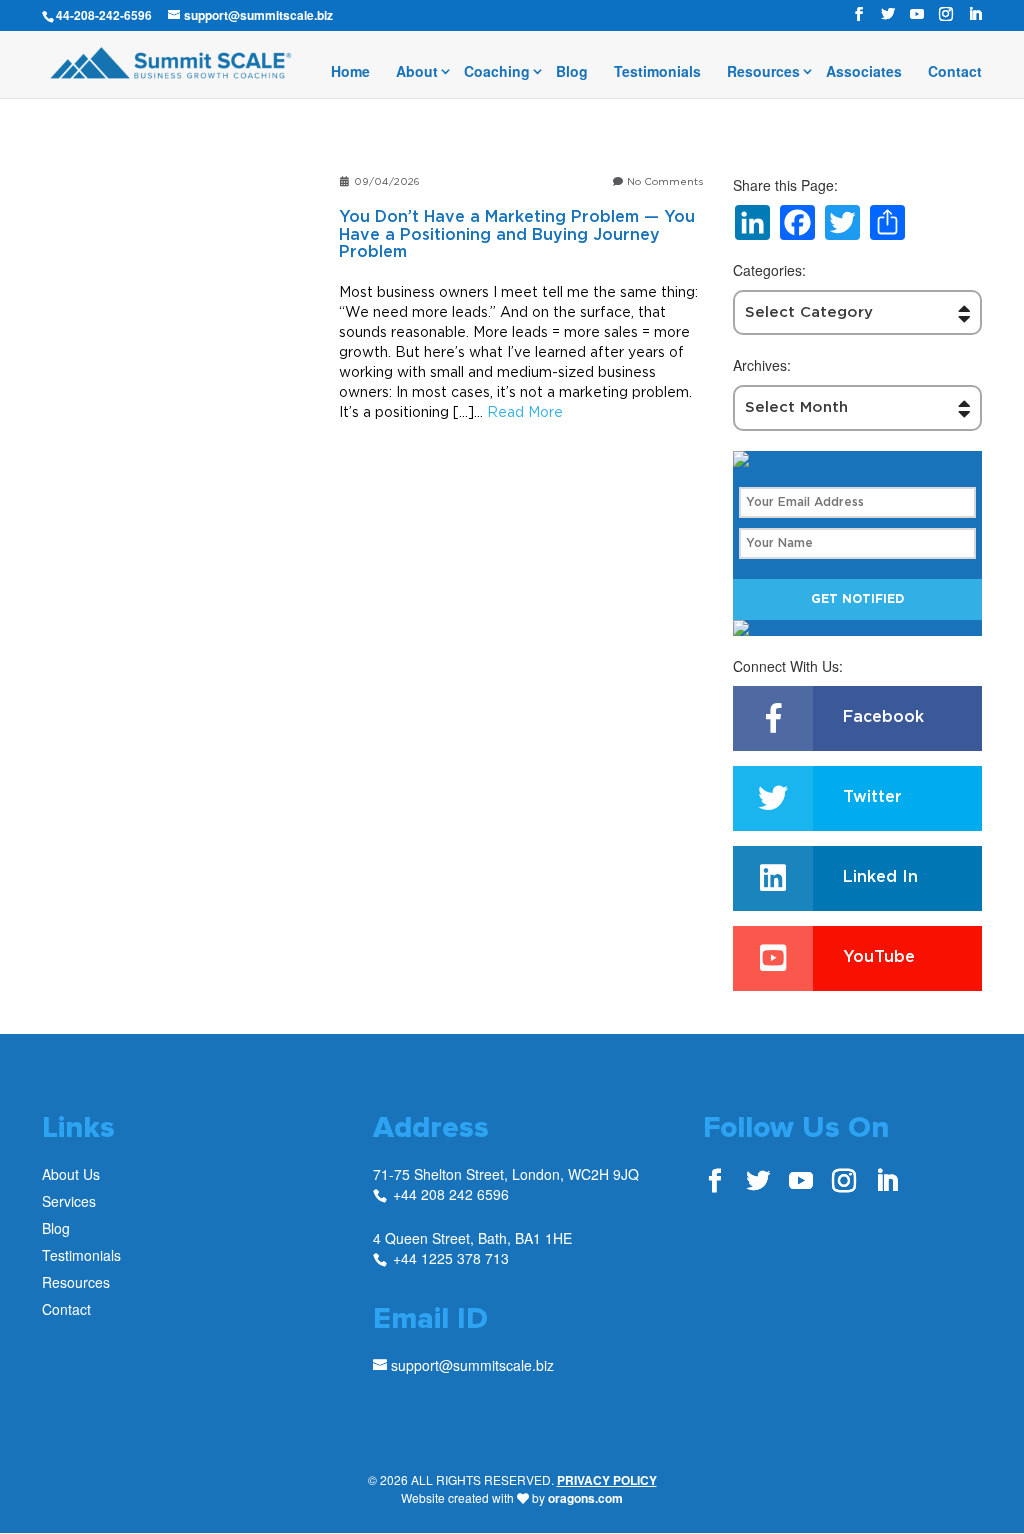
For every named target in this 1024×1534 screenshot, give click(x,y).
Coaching (497, 72)
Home (350, 72)
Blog (572, 72)
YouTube (879, 957)
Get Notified (857, 599)
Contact (955, 72)
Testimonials (657, 72)
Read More (525, 411)
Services (69, 1201)
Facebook (883, 717)
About (417, 72)
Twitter (872, 797)
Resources (763, 72)
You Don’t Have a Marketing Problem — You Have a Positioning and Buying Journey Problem (517, 234)
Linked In (880, 877)
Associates (864, 72)
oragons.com (585, 1498)
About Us (71, 1174)
